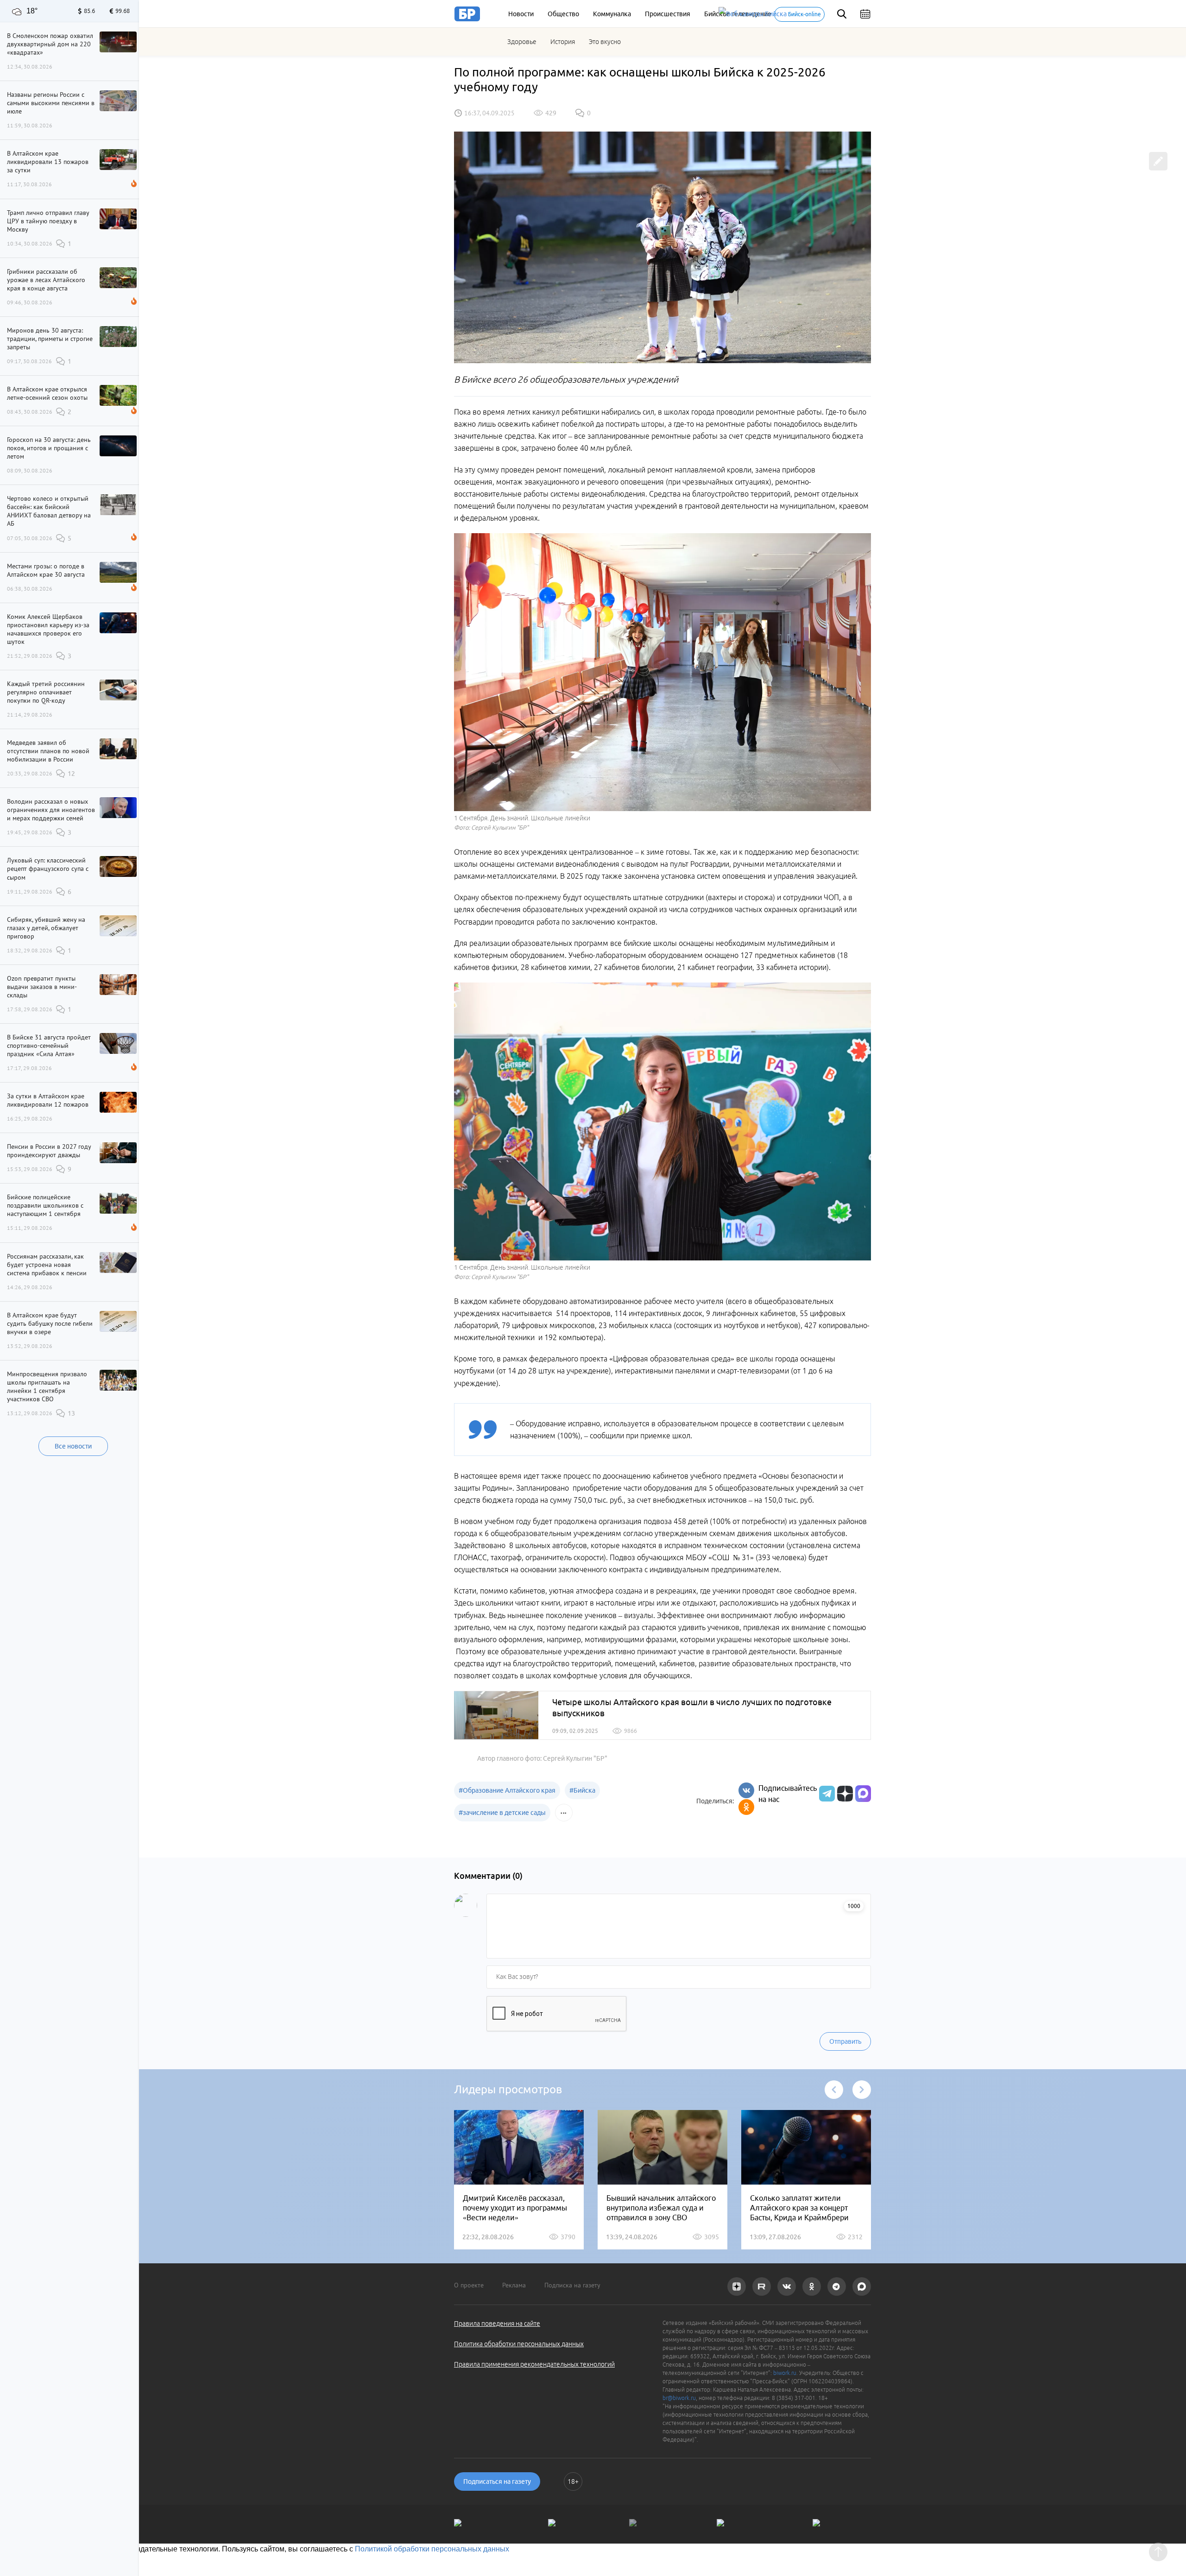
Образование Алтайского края (507, 1790)
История (563, 42)
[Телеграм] (826, 1794)
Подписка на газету (572, 2285)
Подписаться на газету (497, 2482)
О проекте (469, 2285)
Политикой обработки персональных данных (432, 2549)
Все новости (73, 1446)
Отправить (845, 2041)
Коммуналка (612, 14)
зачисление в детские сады (502, 1813)
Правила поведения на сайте (497, 2324)
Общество (563, 14)
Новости (521, 14)
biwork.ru (785, 2373)
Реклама (514, 2285)
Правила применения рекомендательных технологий (534, 2364)
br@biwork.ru (679, 2398)
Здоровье (522, 42)
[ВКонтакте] (746, 1790)
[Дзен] (844, 1794)
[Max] (863, 1794)
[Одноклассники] (746, 1807)
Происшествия (668, 14)
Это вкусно (605, 42)
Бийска (582, 1790)
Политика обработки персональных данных (519, 2344)
